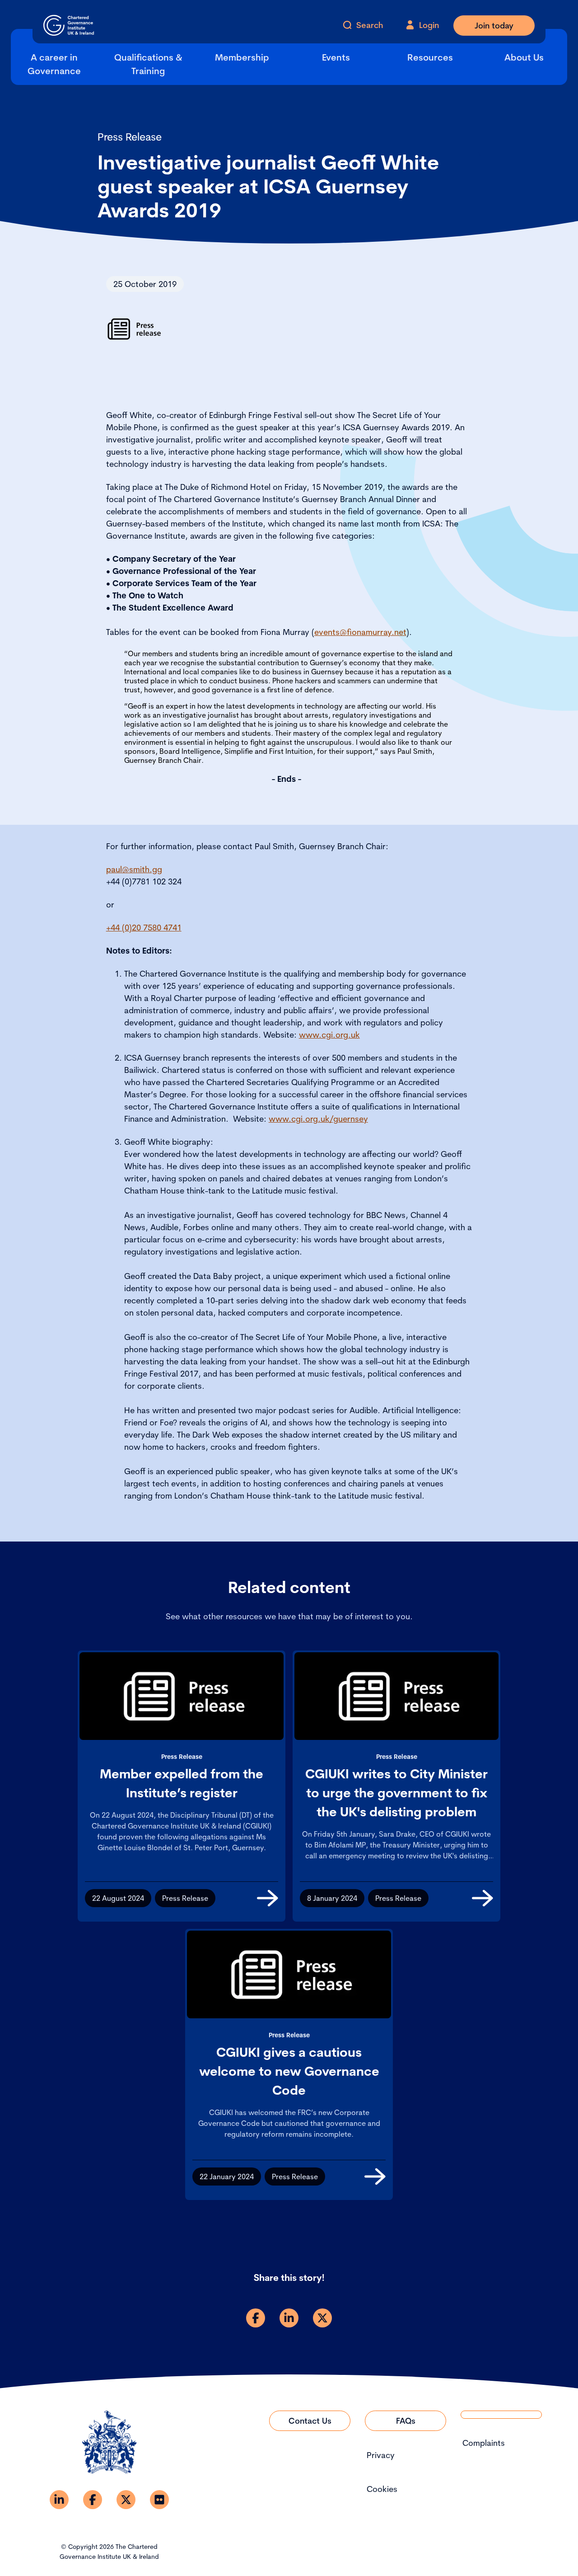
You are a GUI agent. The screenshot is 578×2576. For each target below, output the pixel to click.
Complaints (484, 2443)
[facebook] (256, 2318)
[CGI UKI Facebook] (93, 2500)
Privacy (381, 2455)
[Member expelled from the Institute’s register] (268, 1898)
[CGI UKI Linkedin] (59, 2500)
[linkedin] (289, 2318)
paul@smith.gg (134, 869)
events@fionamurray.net (360, 632)
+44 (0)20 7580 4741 (144, 928)
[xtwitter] (322, 2318)
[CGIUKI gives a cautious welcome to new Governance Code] (375, 2176)
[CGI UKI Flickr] (159, 2500)
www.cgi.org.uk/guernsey (318, 1119)
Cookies (382, 2489)
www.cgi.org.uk (329, 1035)
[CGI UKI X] (126, 2500)
